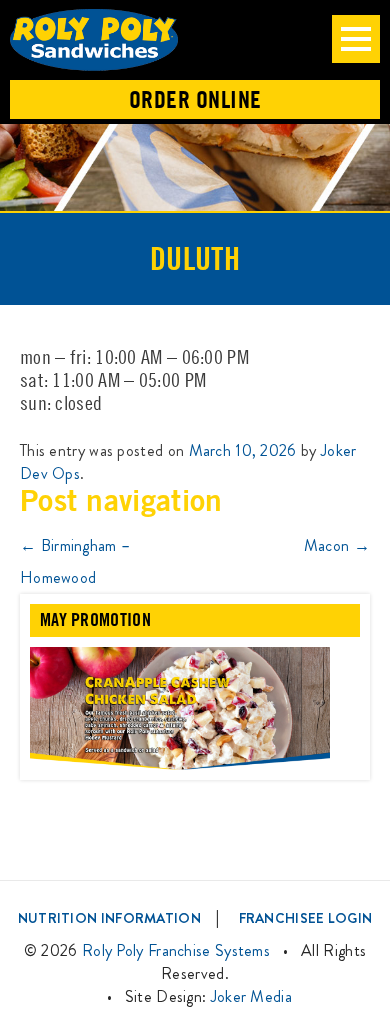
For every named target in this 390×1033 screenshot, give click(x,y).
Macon (337, 545)
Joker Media (251, 996)
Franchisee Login (306, 918)
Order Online (195, 99)
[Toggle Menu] (356, 39)
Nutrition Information (109, 918)
